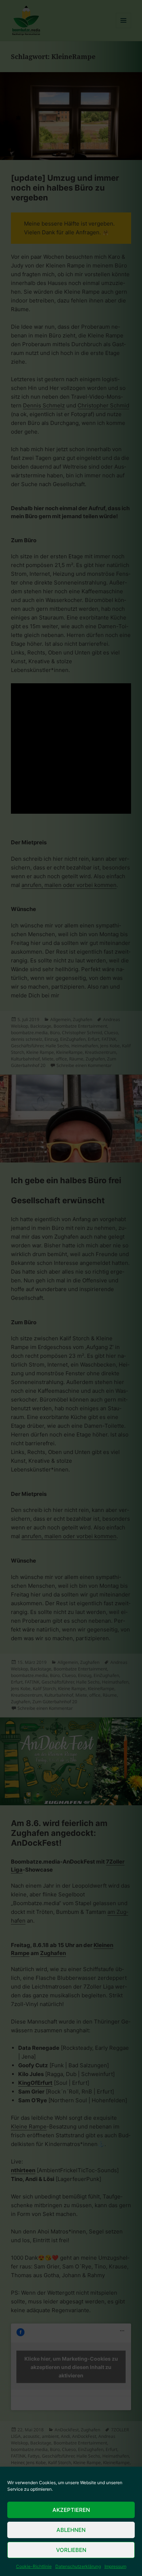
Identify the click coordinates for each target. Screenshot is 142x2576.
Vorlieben (71, 2550)
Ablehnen (71, 2530)
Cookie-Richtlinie (34, 2566)
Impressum (115, 2566)
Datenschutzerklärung (78, 2566)
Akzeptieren (71, 2510)
